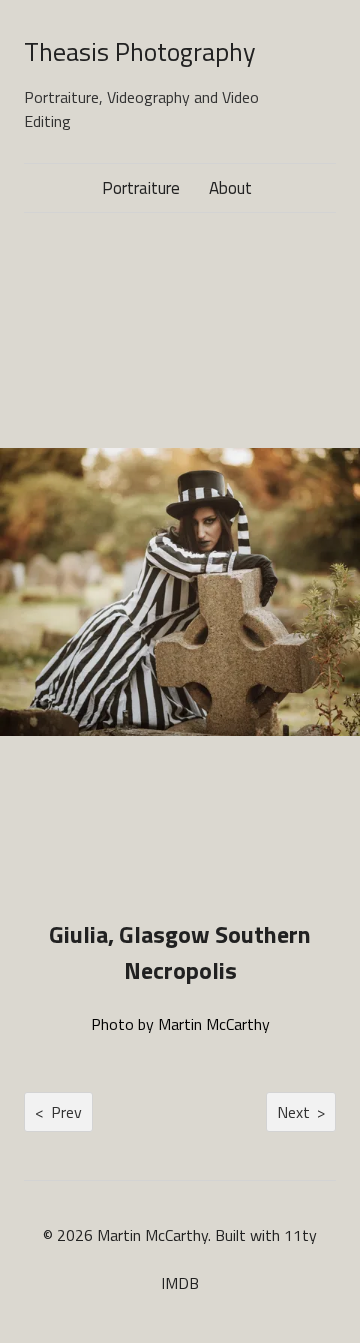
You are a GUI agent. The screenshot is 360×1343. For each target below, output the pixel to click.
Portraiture (141, 188)
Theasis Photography (140, 51)
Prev (58, 1112)
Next (301, 1112)
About (230, 188)
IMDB (180, 1283)
